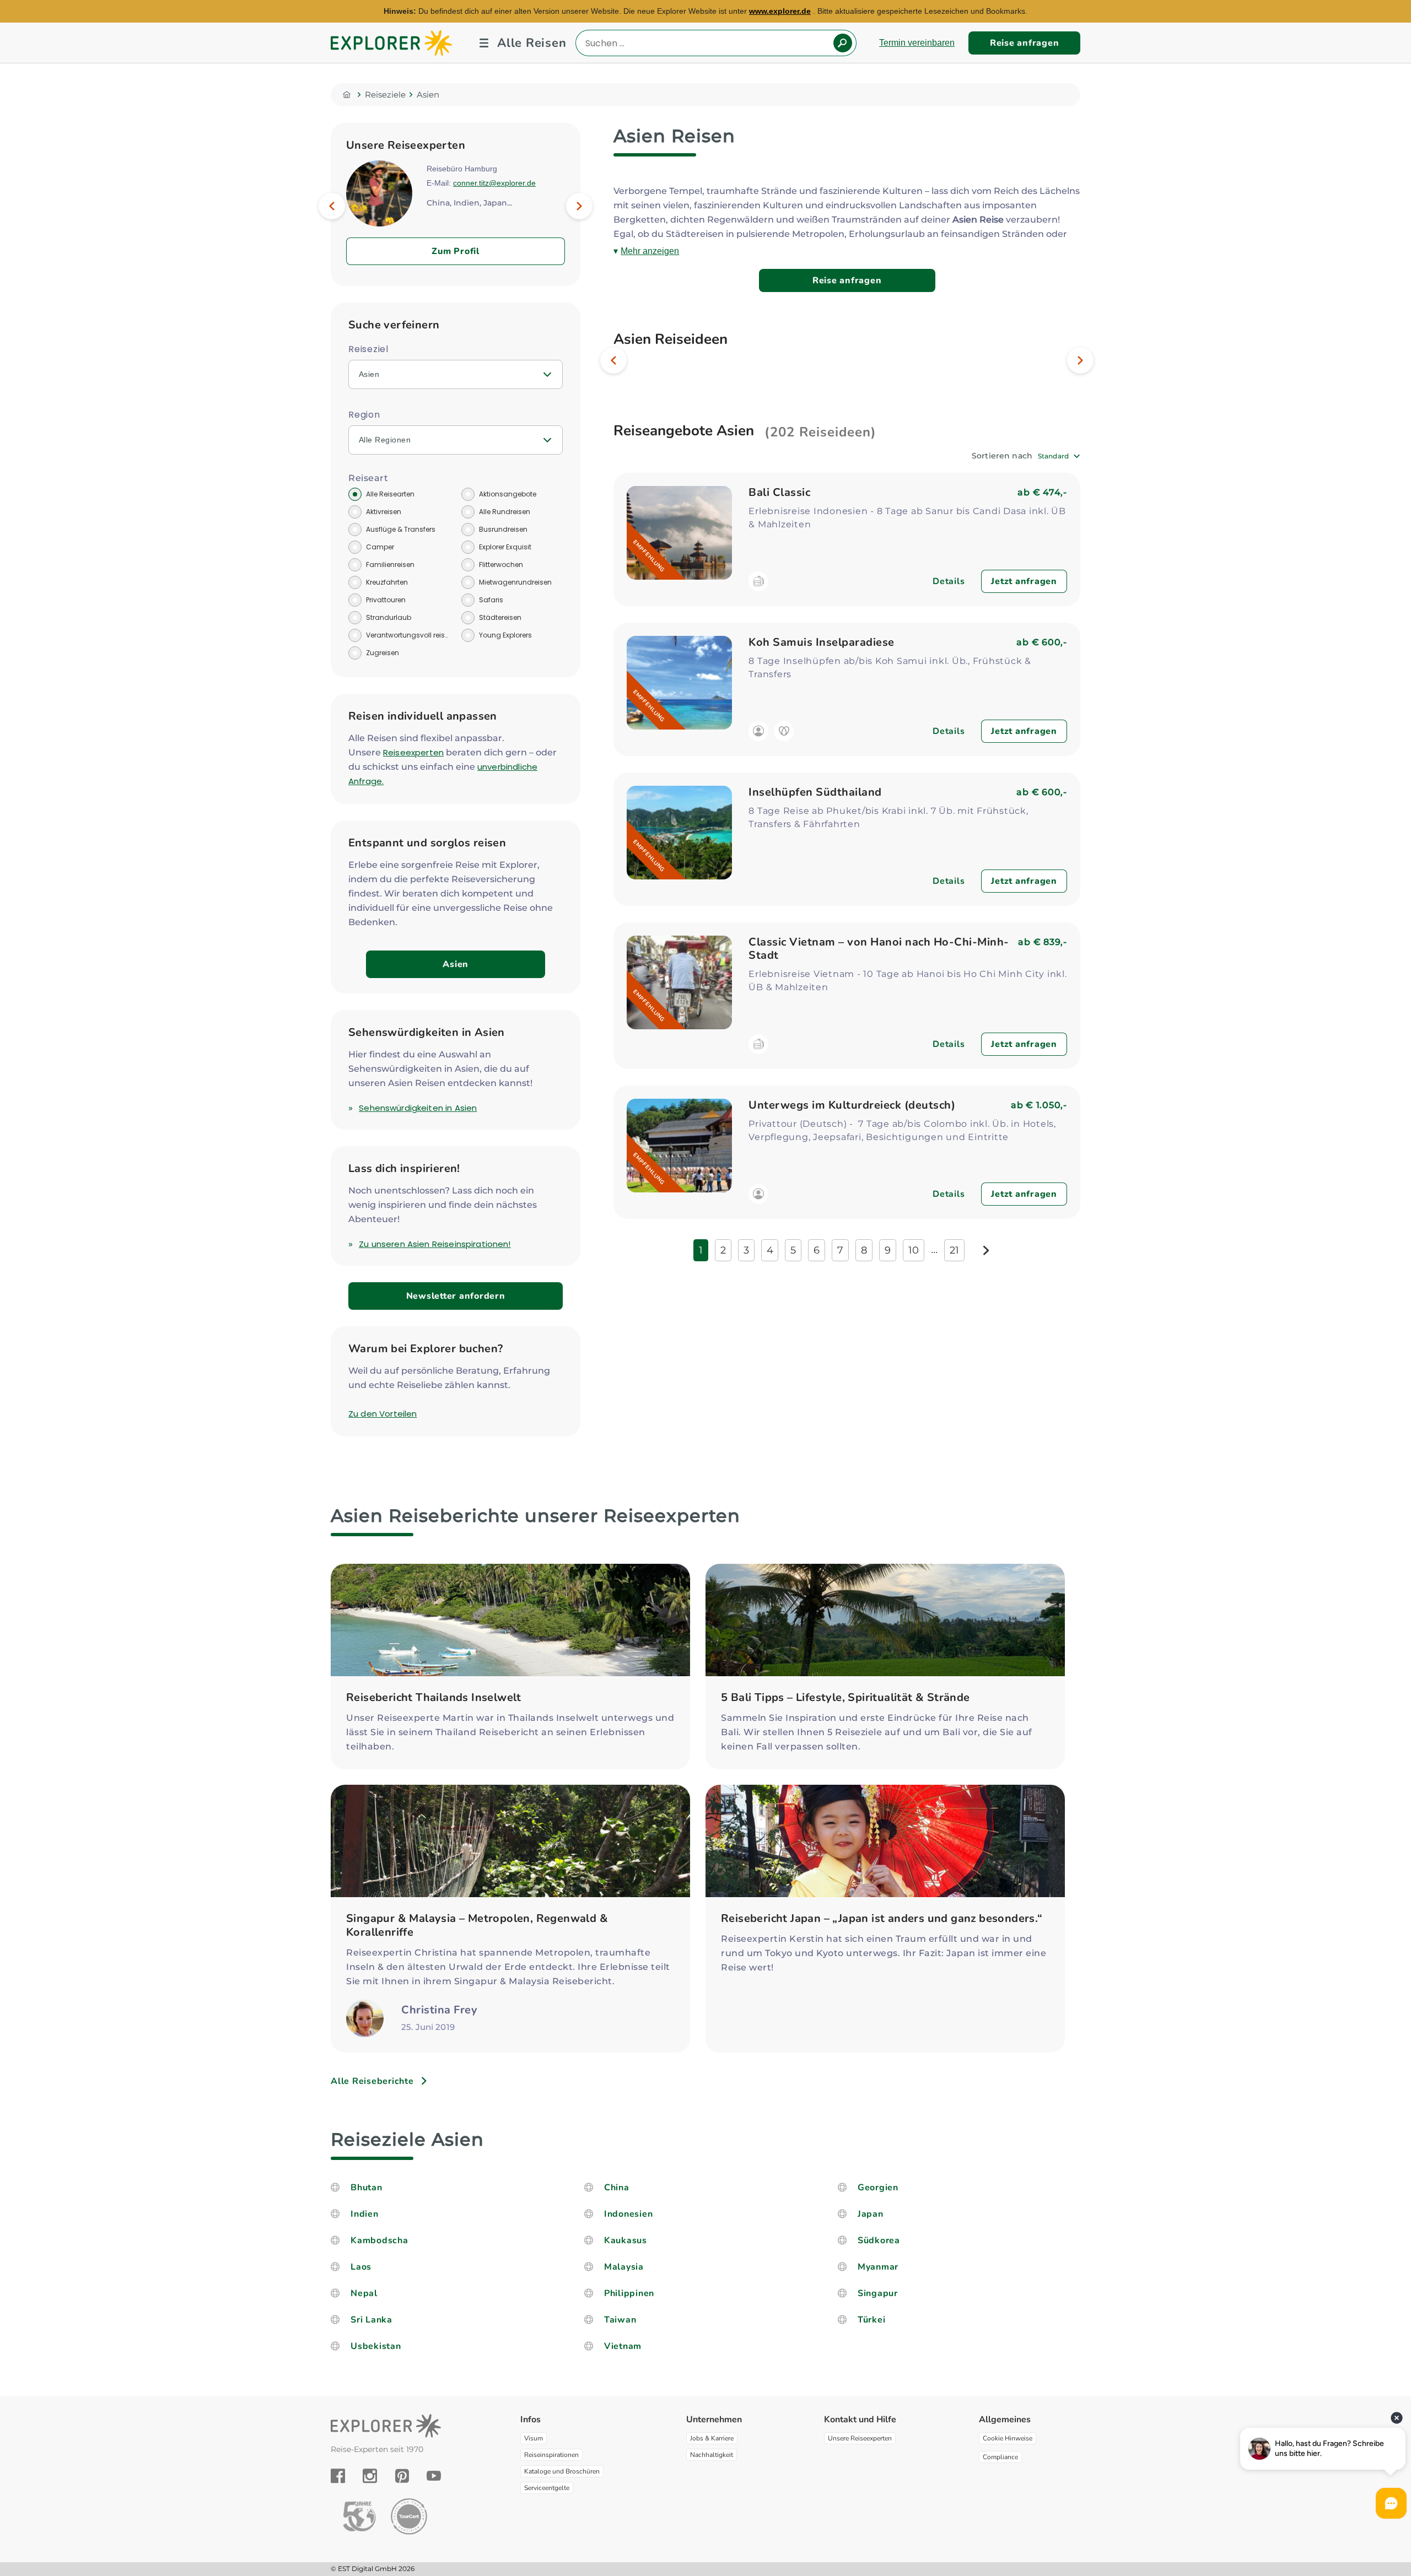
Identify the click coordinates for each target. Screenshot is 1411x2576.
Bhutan (367, 2188)
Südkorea (879, 2240)
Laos (361, 2267)
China (617, 2188)
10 (914, 1250)
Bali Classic (779, 492)
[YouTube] (434, 2476)
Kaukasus (626, 2240)
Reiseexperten (413, 752)
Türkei (872, 2320)
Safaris (491, 600)
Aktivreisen (384, 512)
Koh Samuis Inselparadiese (822, 642)
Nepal (364, 2293)
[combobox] (1059, 456)
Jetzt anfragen (1024, 581)
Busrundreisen (503, 529)
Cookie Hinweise (1008, 2438)
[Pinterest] (402, 2476)
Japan (871, 2214)
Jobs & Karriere (712, 2438)
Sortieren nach (1002, 456)
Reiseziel (368, 349)
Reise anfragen (1025, 43)
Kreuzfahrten (387, 582)
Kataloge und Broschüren (562, 2471)
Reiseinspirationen (551, 2455)
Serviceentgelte (547, 2488)
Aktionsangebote (508, 494)
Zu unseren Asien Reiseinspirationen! (435, 1244)
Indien (365, 2214)
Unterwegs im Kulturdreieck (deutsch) (852, 1105)
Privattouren (386, 600)
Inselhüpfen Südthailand (815, 792)
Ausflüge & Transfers (401, 529)
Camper (380, 547)
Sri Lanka (371, 2320)
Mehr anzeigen (650, 251)
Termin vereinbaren (917, 43)
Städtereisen (500, 617)
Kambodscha (379, 2240)
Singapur (878, 2293)
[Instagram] (370, 2476)
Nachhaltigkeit (712, 2455)
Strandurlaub (389, 617)
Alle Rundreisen (505, 512)
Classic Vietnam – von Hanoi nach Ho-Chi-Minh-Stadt (879, 949)
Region (364, 415)
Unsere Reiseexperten (860, 2438)
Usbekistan (376, 2346)
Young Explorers (505, 635)
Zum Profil (456, 251)
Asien (456, 964)
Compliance (1000, 2457)
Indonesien (629, 2214)
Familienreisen (390, 565)
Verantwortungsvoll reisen (408, 635)
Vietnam (623, 2346)
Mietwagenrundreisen (515, 582)
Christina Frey (439, 2010)
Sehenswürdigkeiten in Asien (418, 1108)
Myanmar (878, 2267)
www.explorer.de (780, 11)
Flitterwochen (501, 565)
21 (954, 1250)
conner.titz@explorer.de (494, 183)
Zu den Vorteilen (383, 1414)
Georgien (878, 2188)
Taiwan (620, 2320)
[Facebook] (338, 2476)
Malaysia (624, 2267)
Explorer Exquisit (505, 547)
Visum (534, 2438)
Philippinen (629, 2293)
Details (949, 581)
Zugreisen (383, 653)
